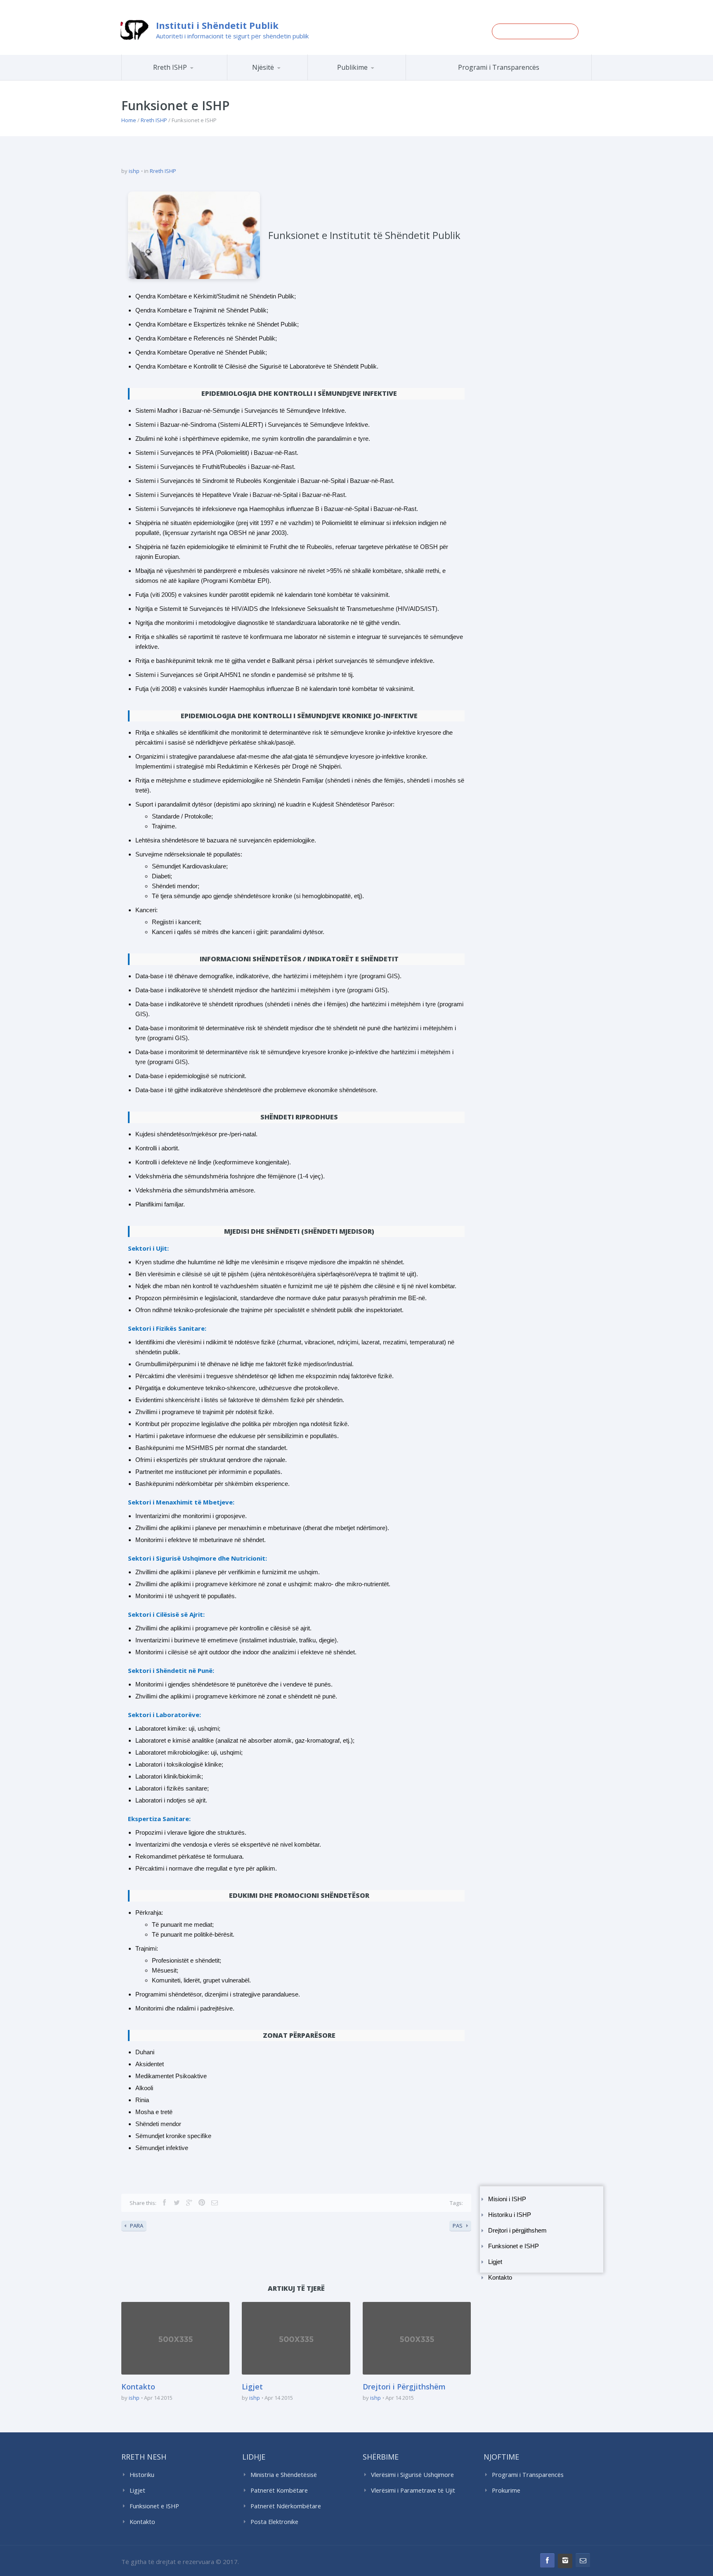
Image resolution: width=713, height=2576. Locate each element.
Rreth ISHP (170, 67)
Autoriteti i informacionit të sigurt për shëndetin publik (232, 36)
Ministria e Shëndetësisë (284, 2475)
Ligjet (495, 2262)
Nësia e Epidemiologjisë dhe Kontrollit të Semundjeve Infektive (290, 79)
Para (137, 2226)
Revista (371, 79)
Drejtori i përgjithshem (517, 2231)
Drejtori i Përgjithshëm (404, 2387)
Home (129, 120)
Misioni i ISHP (186, 80)
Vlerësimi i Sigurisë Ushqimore (412, 2475)
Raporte (372, 80)
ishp (134, 171)
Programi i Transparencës (499, 67)
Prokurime (506, 2490)
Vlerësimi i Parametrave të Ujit (413, 2490)
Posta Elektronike (274, 2522)
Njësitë (263, 67)
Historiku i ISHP (185, 79)
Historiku (142, 2475)
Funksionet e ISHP (514, 2246)
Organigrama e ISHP (292, 80)
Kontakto (500, 2278)
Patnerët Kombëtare (279, 2490)
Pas (458, 2226)
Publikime (352, 67)
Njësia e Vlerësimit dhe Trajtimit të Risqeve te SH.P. (286, 77)
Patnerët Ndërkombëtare (286, 2506)
